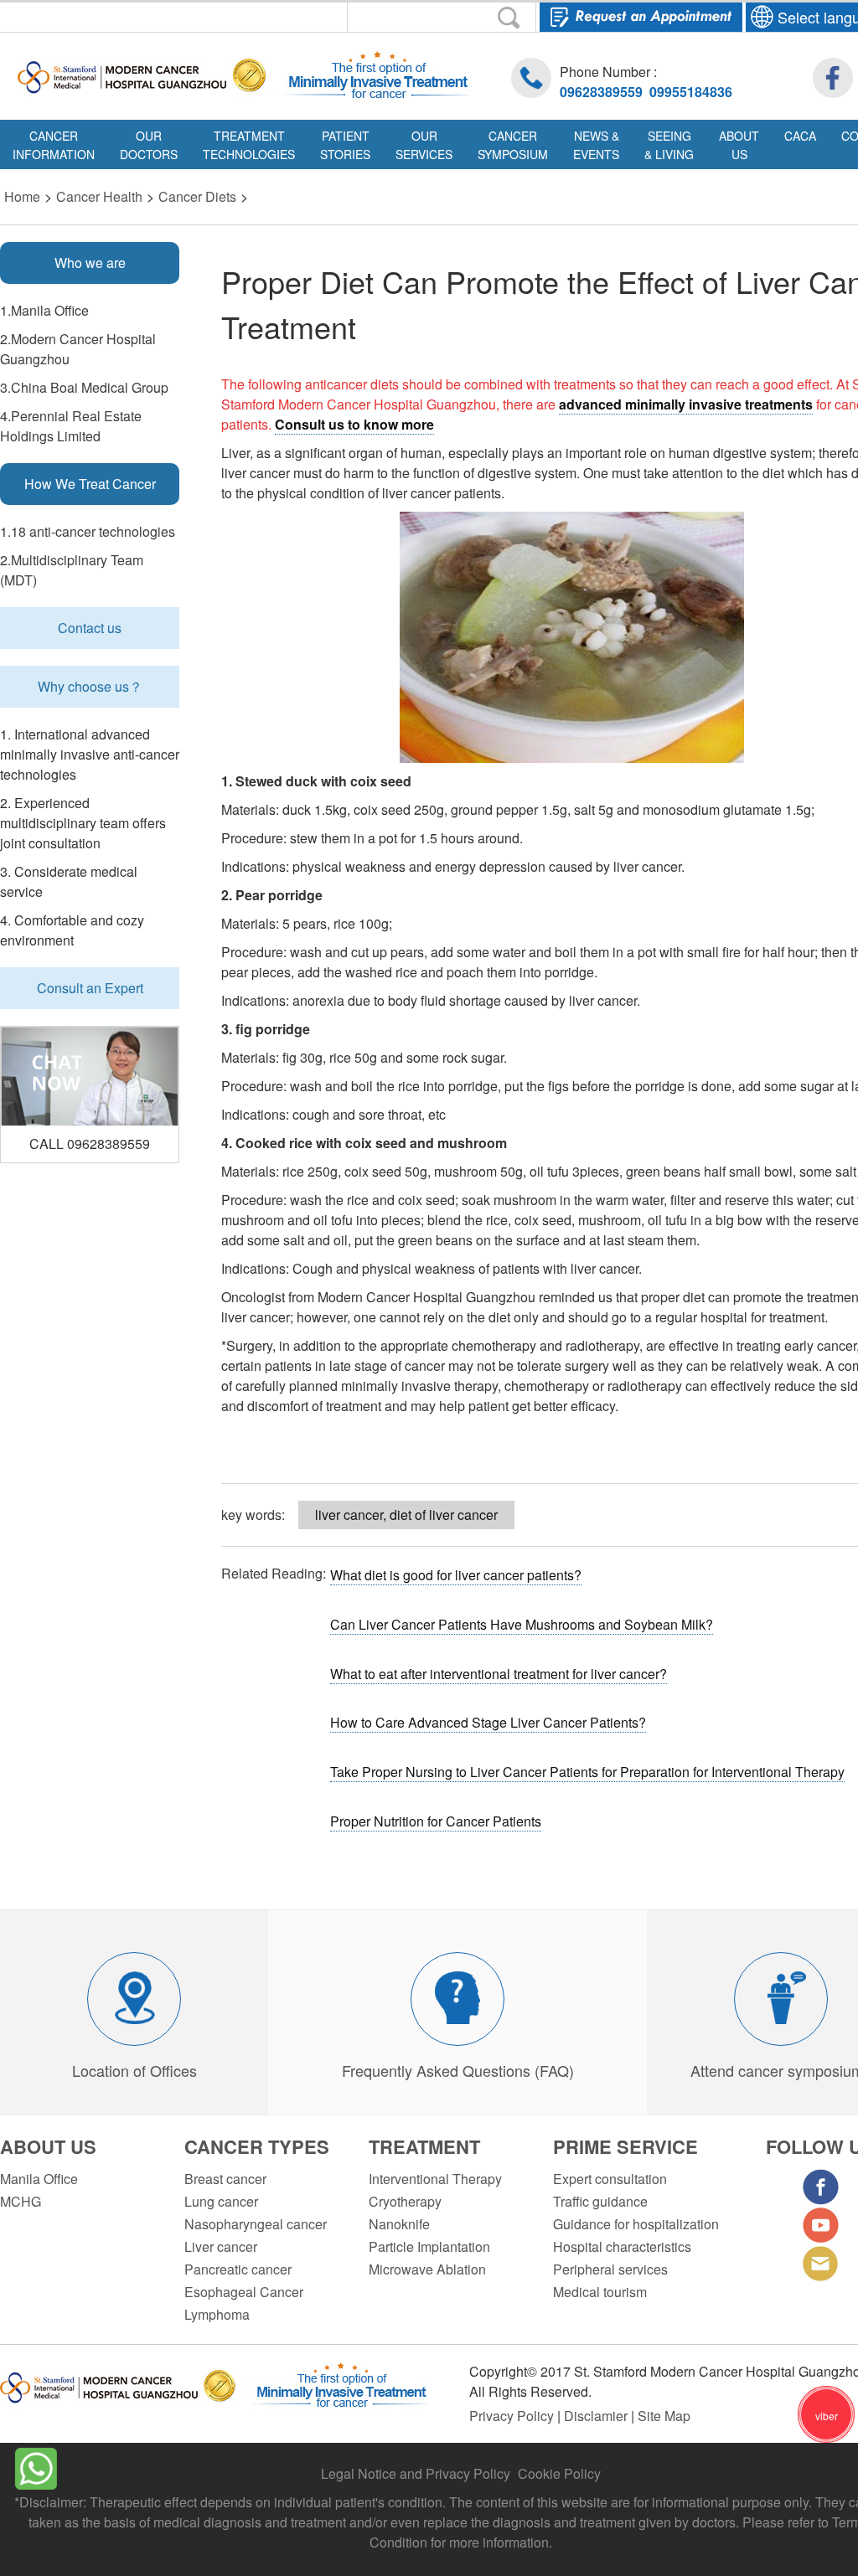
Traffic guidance (600, 2201)
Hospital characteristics (622, 2246)
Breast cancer (225, 2179)
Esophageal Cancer (244, 2292)
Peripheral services (610, 2269)
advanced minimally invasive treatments (686, 404)
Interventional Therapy (435, 2179)
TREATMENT (424, 2146)
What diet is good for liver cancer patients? (456, 1575)
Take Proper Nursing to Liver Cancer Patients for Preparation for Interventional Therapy (587, 1772)
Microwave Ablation (427, 2269)
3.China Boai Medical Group (84, 387)
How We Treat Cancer (90, 484)
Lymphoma (217, 2314)
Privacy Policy (513, 2416)
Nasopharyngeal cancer (256, 2224)
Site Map (664, 2416)
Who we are (90, 263)
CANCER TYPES (257, 2146)
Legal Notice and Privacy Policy (416, 2473)
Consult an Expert (90, 988)
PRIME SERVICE (625, 2146)
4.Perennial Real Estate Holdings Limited (71, 426)
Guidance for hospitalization (636, 2224)
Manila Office (39, 2179)
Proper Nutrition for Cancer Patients (436, 1821)
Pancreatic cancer (238, 2269)
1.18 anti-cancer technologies (88, 531)
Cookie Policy (559, 2473)
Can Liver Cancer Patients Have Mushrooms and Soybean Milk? (522, 1624)
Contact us (90, 628)
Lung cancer (221, 2201)
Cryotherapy (405, 2201)
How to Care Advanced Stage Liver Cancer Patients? (488, 1722)
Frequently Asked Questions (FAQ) (458, 2070)
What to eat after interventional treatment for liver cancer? (499, 1674)
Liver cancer (221, 2246)
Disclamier (597, 2416)
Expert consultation (610, 2179)
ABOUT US (48, 2146)
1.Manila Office (44, 310)
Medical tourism (600, 2292)
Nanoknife (399, 2224)
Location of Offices (134, 2070)
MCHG (21, 2201)
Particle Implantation (429, 2246)
